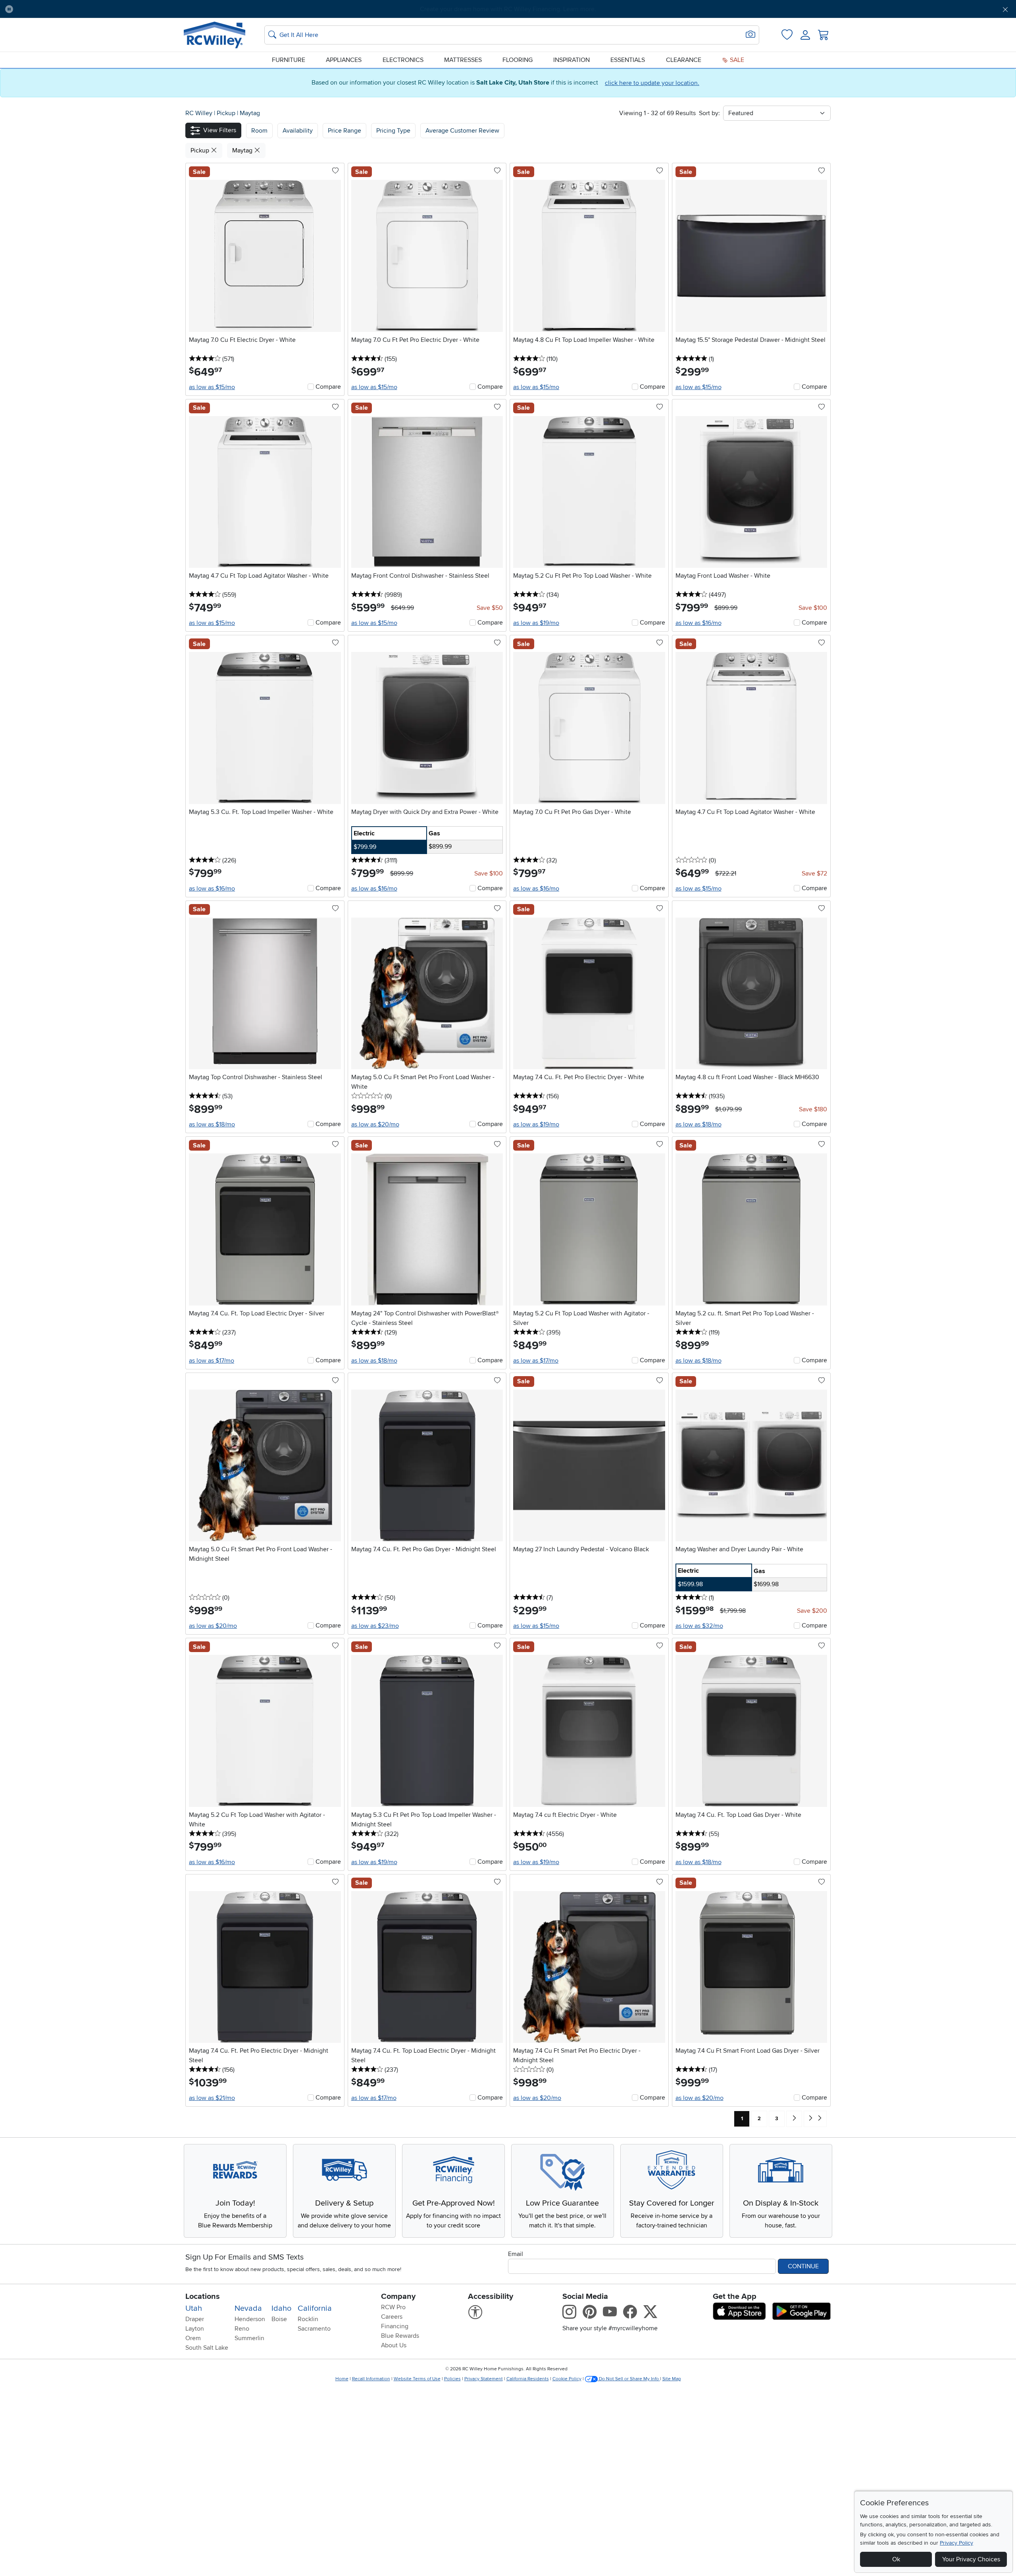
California (315, 2308)
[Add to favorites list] (335, 171)
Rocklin (308, 2319)
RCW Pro (393, 2307)
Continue (803, 2266)
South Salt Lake (207, 2348)
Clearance (684, 60)
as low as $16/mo (698, 623)
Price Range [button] (344, 131)
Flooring (518, 60)
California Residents (528, 2379)
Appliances (344, 60)
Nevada (248, 2308)
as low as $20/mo (375, 1124)
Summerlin (249, 2338)
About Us (394, 2345)
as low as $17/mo (212, 1361)
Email (516, 2254)
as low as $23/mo (375, 1626)
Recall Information (371, 2379)
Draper (195, 2319)
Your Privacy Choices (971, 2559)
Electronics (403, 60)
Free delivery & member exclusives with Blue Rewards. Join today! (508, 9)
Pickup (227, 113)
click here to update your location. (652, 83)
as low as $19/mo (536, 623)
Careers (392, 2317)
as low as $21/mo (212, 2098)
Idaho (281, 2308)
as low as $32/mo (699, 1626)
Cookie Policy (567, 2379)
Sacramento (314, 2329)
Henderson (250, 2319)
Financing (395, 2326)
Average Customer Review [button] (462, 131)
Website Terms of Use (417, 2379)
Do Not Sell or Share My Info (629, 2379)
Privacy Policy (956, 2543)
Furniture (289, 60)
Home (342, 2379)
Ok (896, 2559)
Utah (194, 2308)
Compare (328, 387)
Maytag (250, 113)
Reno (242, 2329)
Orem (193, 2338)
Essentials (628, 60)
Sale (736, 60)
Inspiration (571, 60)
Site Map (672, 2379)
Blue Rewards (400, 2336)
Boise (279, 2319)
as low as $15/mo (212, 387)
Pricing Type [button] (393, 131)
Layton (195, 2329)
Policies (452, 2379)
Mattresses (463, 60)
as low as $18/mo (212, 1124)
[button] (96, 9)
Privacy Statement (484, 2379)
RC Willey (199, 113)
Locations (203, 2296)
